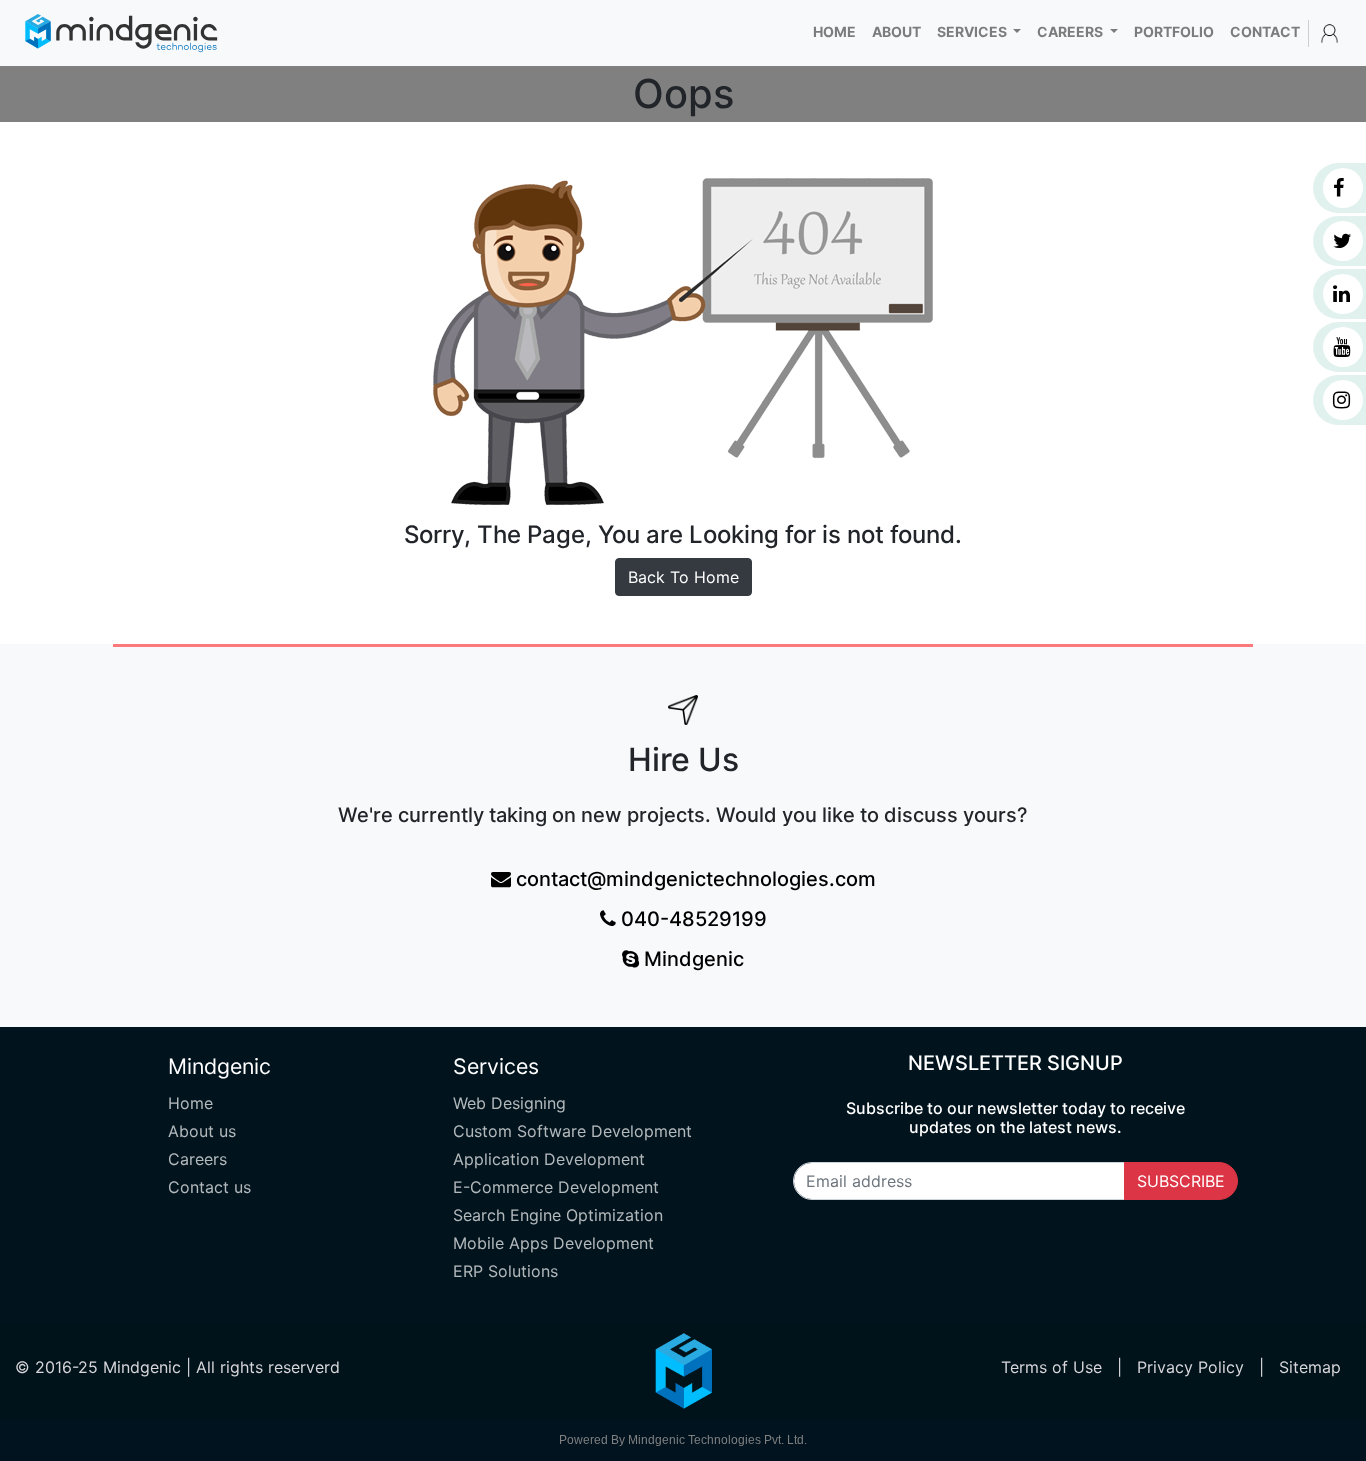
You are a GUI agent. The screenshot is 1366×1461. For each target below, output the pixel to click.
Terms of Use (1054, 1367)
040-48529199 (691, 919)
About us (202, 1131)
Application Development (549, 1159)
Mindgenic (691, 959)
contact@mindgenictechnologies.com (693, 879)
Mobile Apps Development (553, 1243)
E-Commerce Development (556, 1187)
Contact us (209, 1187)
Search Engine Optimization (558, 1215)
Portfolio (1174, 31)
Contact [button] (1265, 31)
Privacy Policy (1193, 1367)
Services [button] (973, 31)
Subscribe (1181, 1181)
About (896, 31)
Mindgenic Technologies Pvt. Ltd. (717, 1440)
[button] (1329, 33)
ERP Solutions (505, 1271)
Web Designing (509, 1103)
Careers (197, 1159)
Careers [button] (1071, 31)
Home (838, 31)
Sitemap (1310, 1367)
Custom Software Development (572, 1131)
